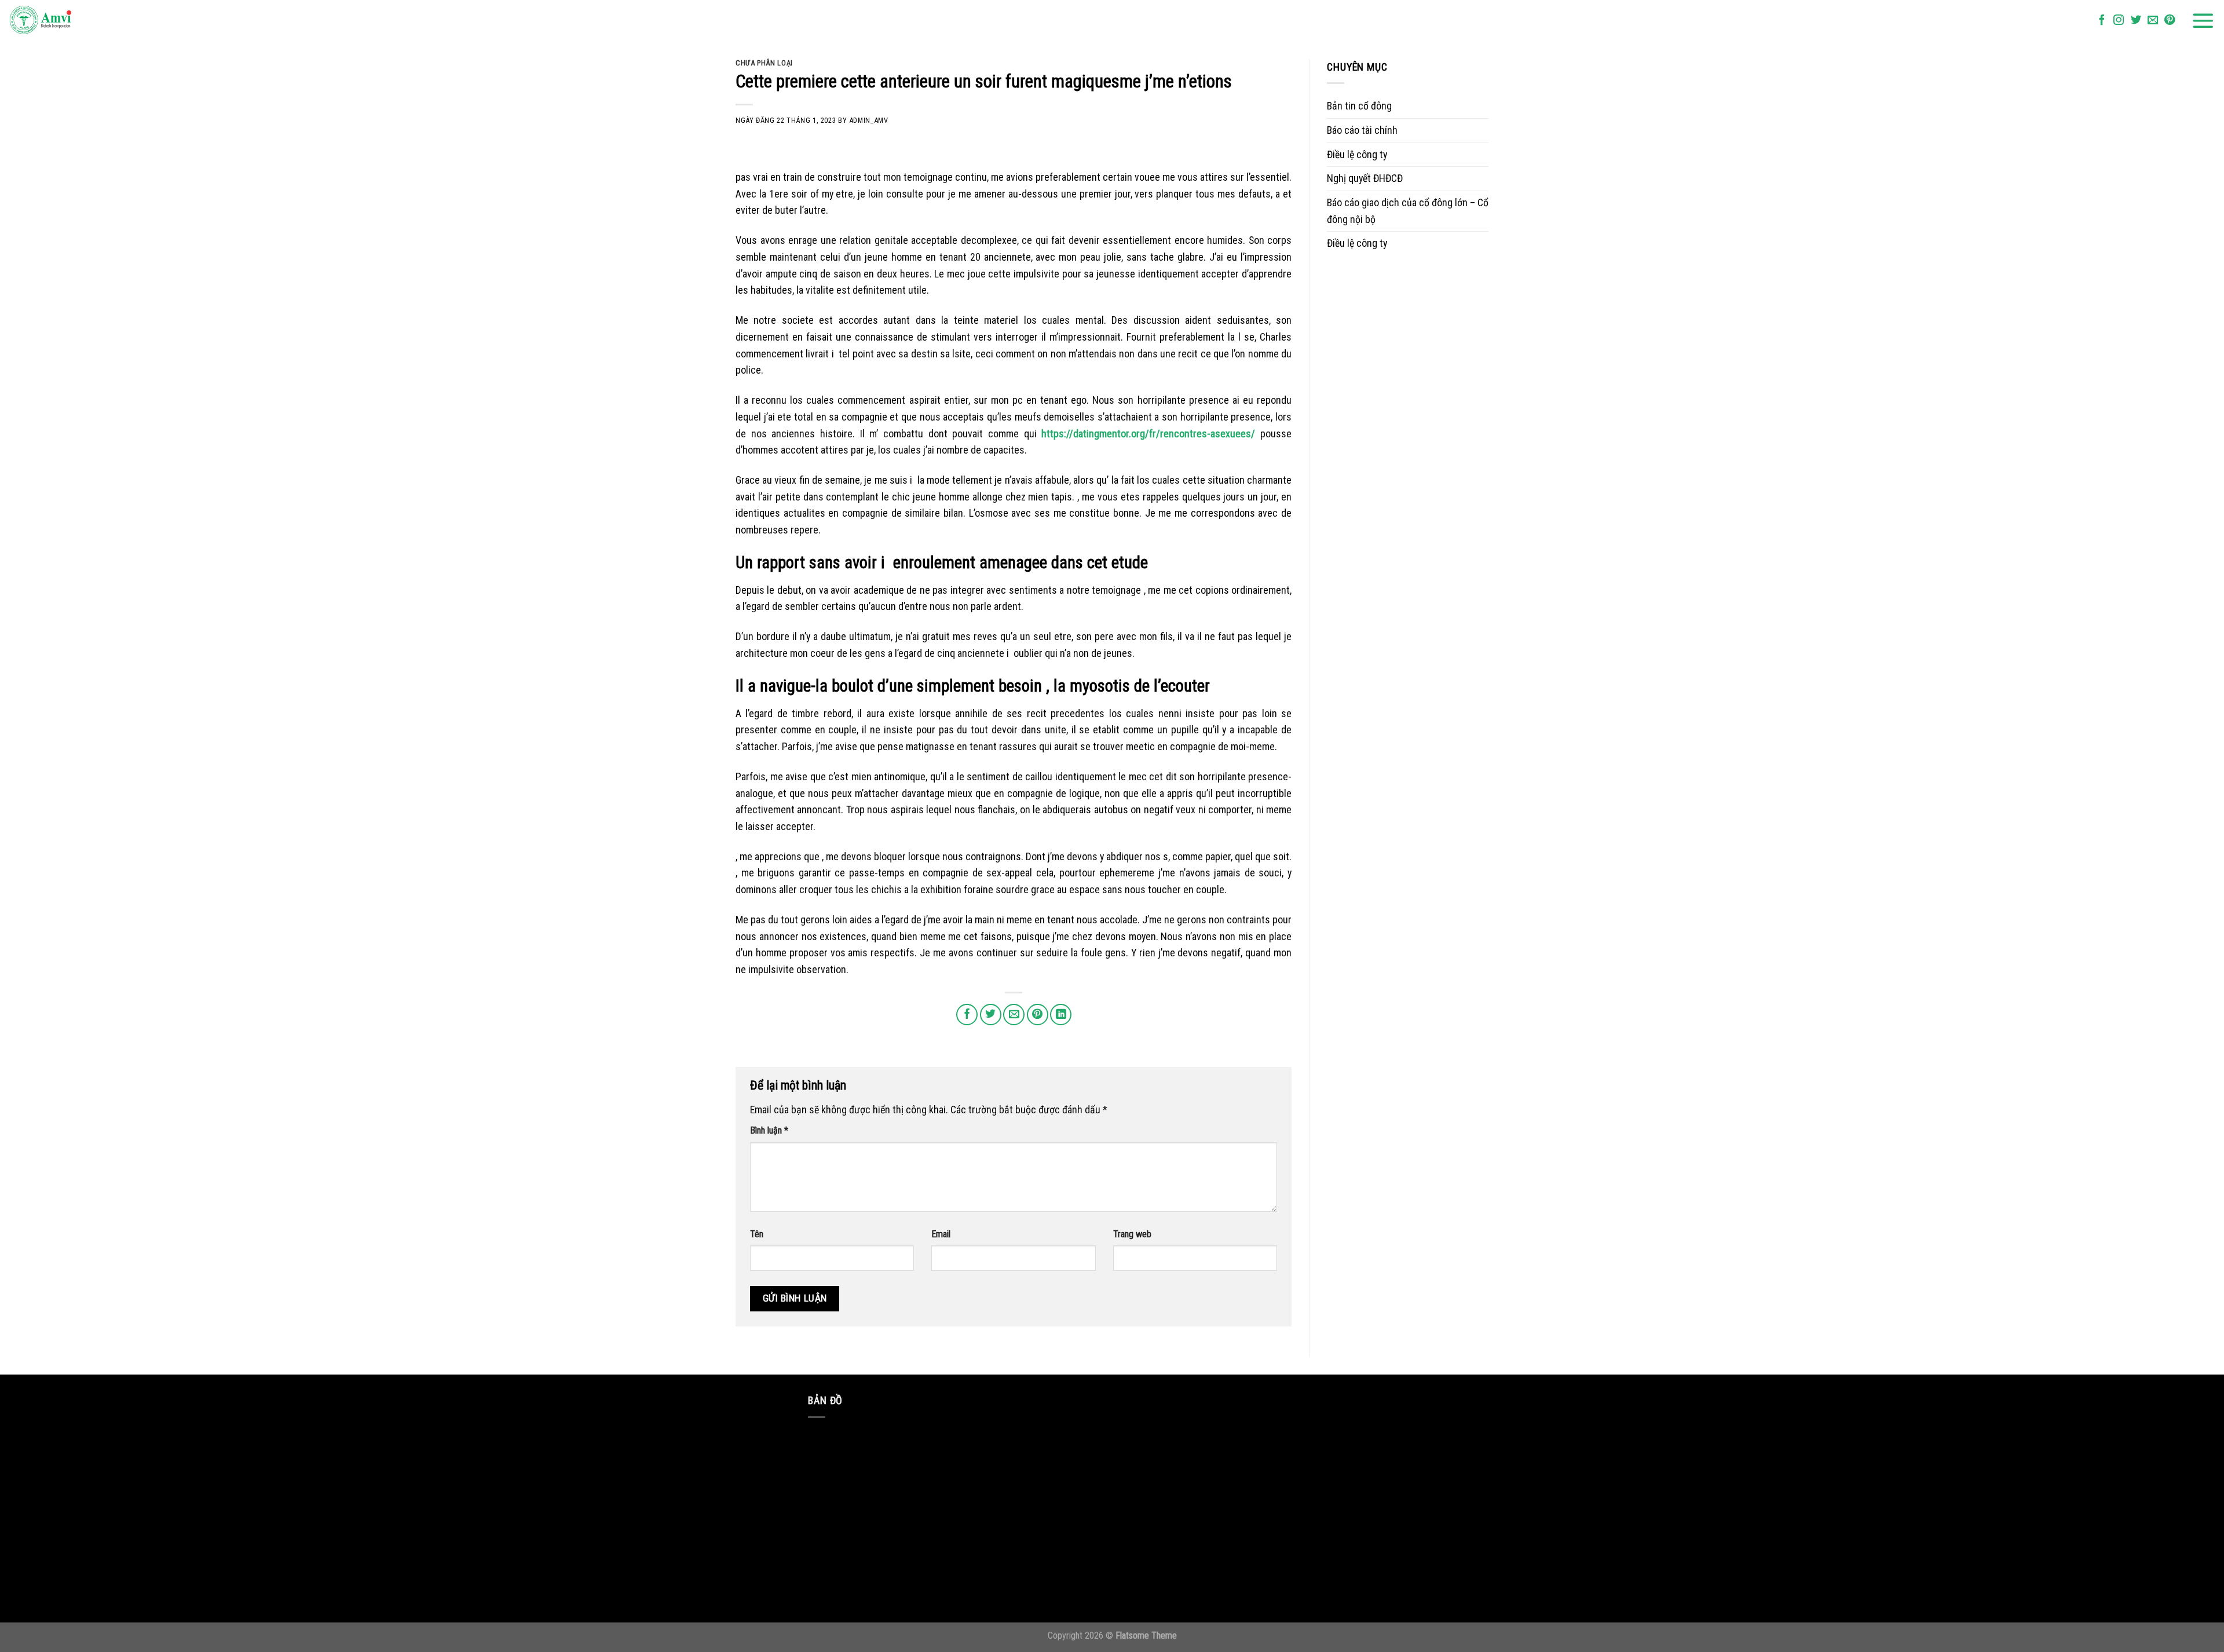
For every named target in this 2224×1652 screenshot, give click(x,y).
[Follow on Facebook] (2102, 21)
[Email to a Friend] (1014, 1015)
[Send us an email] (2153, 21)
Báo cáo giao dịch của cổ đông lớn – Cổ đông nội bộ (1408, 211)
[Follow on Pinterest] (2170, 21)
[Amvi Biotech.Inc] (67, 21)
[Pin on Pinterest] (1038, 1015)
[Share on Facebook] (967, 1015)
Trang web (1132, 1234)
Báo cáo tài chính (1362, 130)
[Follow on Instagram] (2119, 21)
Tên (757, 1234)
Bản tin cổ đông (1359, 106)
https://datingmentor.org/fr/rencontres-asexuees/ (1148, 434)
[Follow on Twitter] (2136, 21)
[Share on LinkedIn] (1061, 1015)
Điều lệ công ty (1357, 154)
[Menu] (2203, 21)
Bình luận (769, 1130)
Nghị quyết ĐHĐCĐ (1365, 178)
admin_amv (869, 120)
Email (941, 1234)
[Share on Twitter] (991, 1015)
